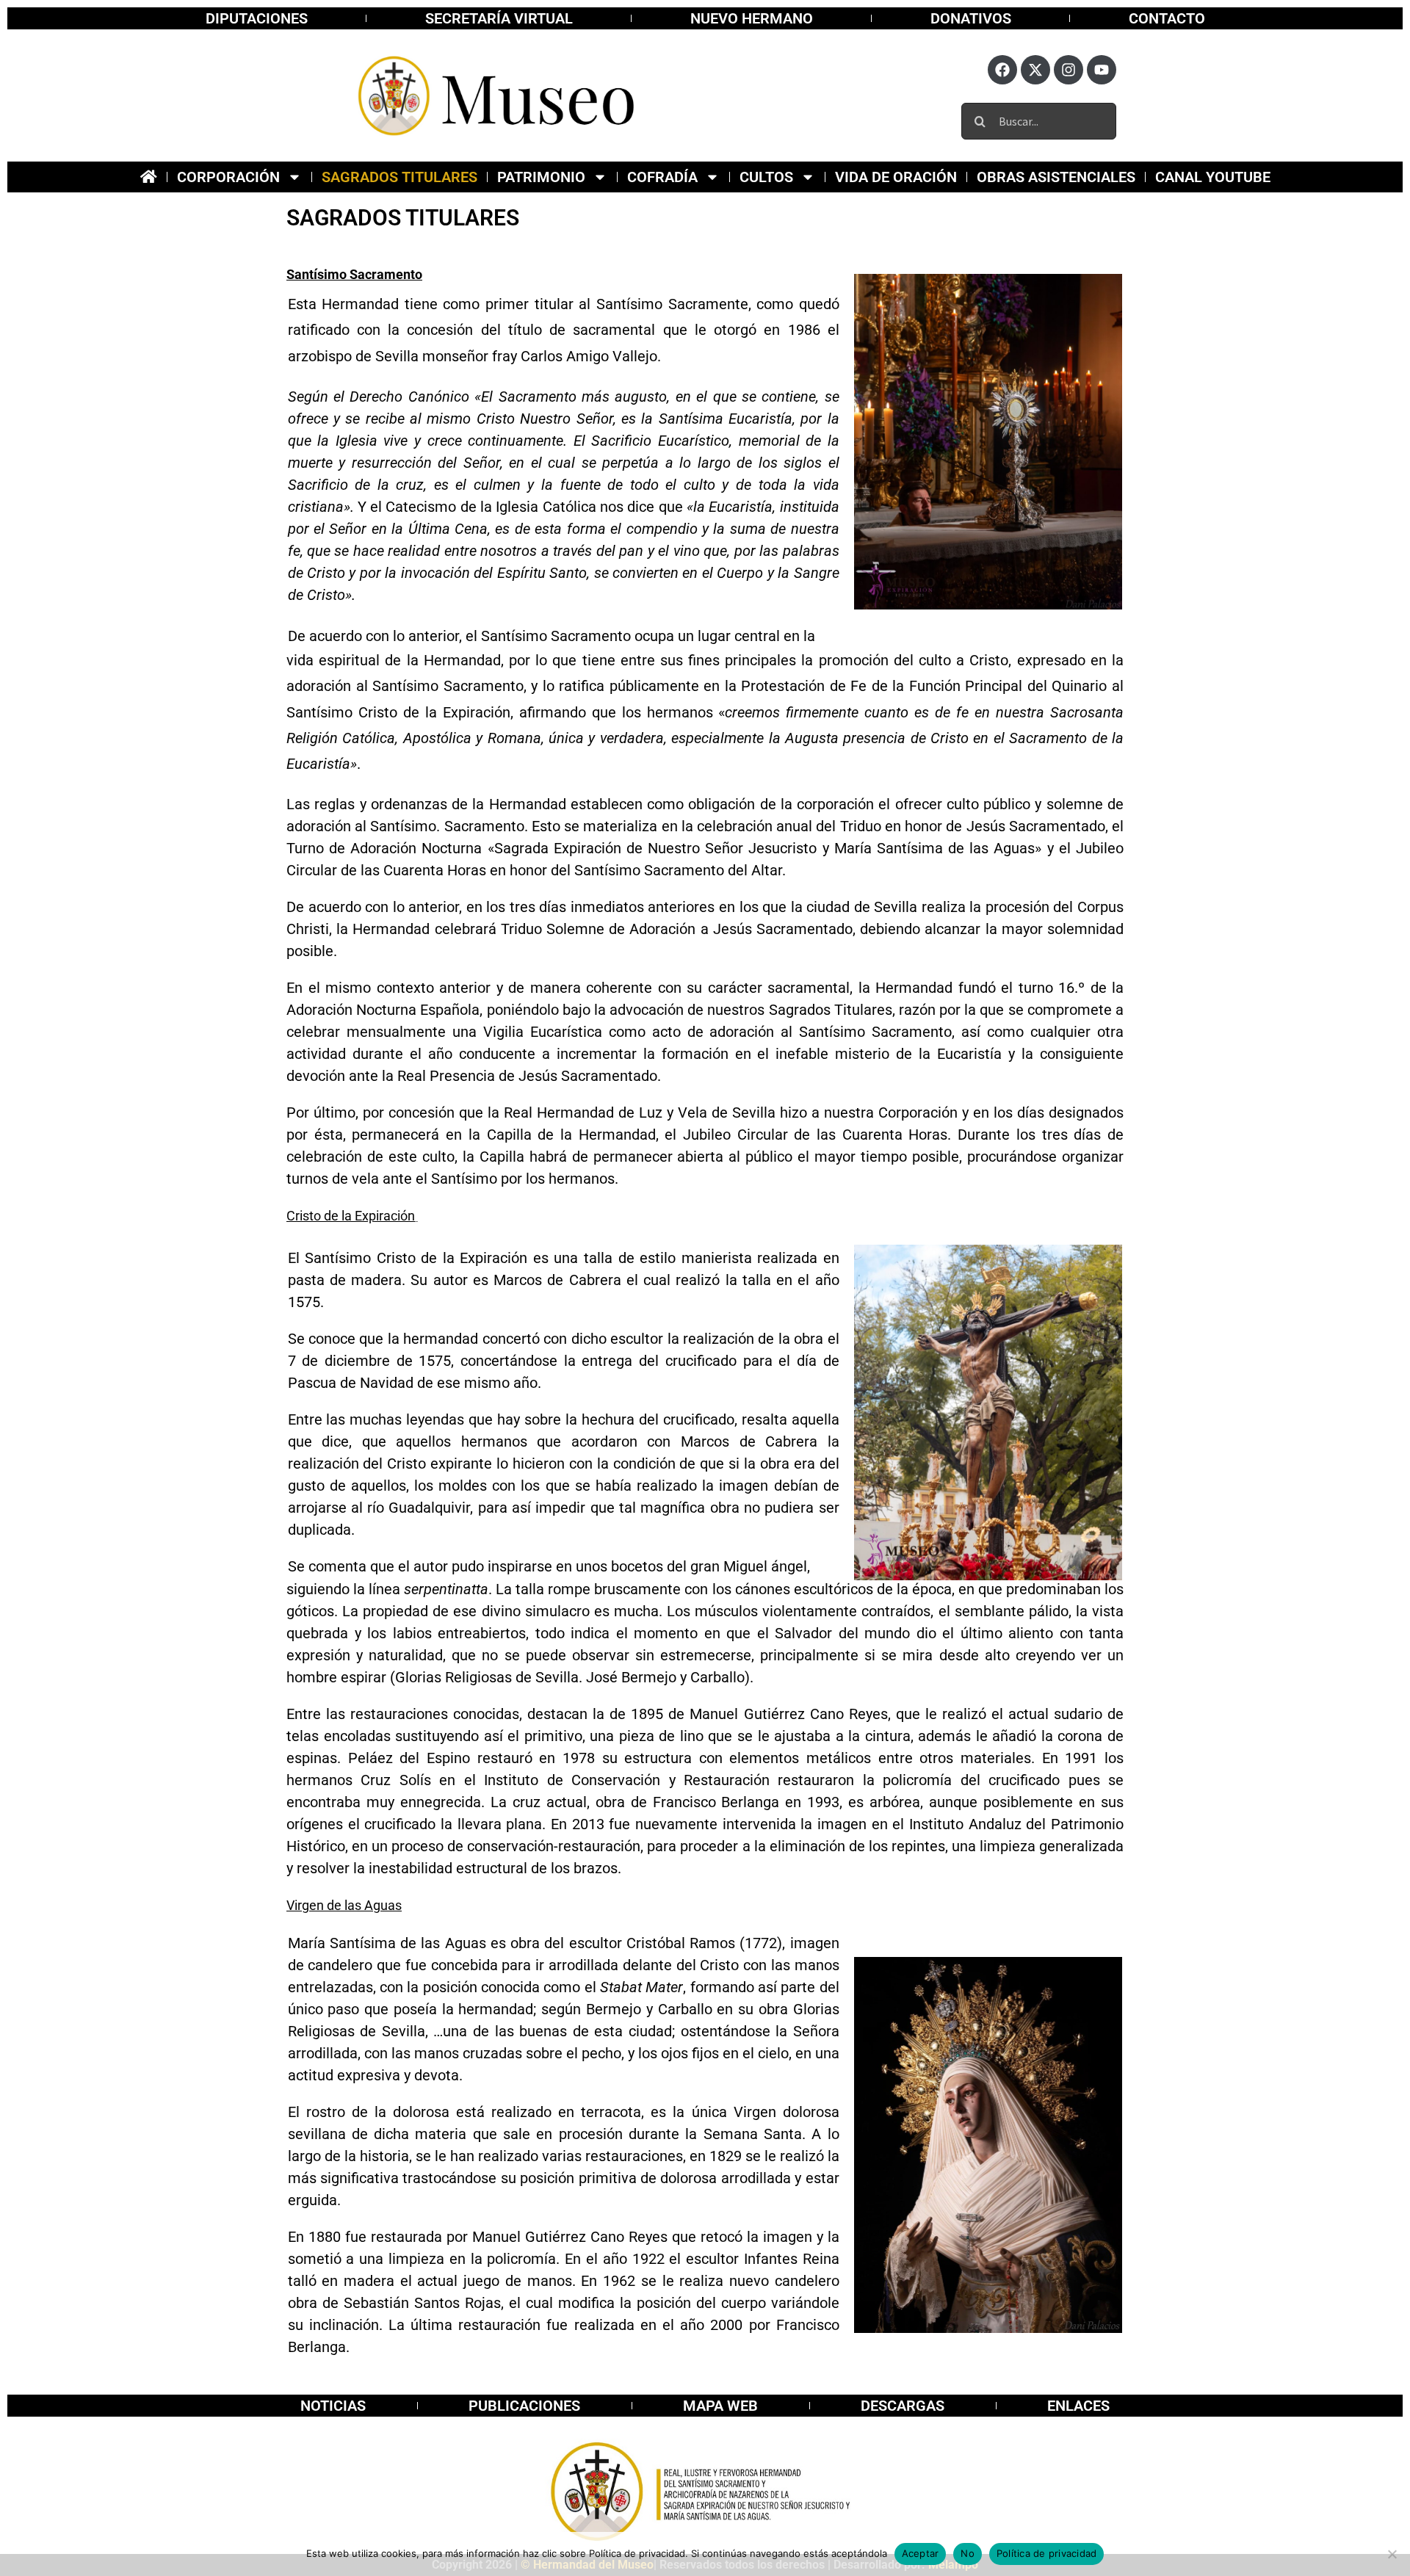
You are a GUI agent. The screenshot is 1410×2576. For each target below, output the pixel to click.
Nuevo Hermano (752, 18)
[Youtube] (1102, 70)
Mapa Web (720, 2406)
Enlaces (1078, 2406)
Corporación (228, 177)
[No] (1392, 2554)
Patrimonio (541, 177)
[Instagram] (1069, 70)
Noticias (333, 2406)
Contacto (1167, 18)
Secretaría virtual (499, 18)
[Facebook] (1002, 70)
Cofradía (662, 177)
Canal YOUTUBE (1213, 177)
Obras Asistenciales (1056, 177)
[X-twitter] (1035, 70)
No (968, 2553)
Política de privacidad (1047, 2553)
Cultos (766, 177)
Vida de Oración (896, 177)
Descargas (903, 2406)
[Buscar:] (1039, 119)
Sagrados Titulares (399, 177)
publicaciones (524, 2406)
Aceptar (921, 2553)
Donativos (971, 18)
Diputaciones (257, 18)
